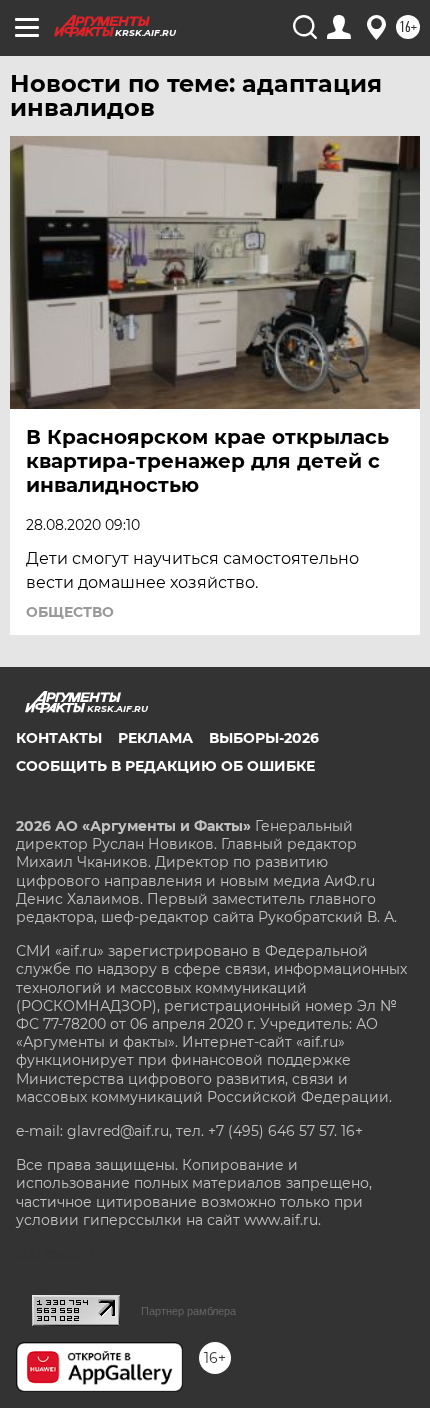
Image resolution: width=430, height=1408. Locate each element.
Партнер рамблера (188, 1311)
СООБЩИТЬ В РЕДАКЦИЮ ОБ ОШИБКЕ (165, 766)
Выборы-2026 (264, 738)
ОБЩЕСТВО (70, 612)
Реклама (155, 738)
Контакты (59, 738)
